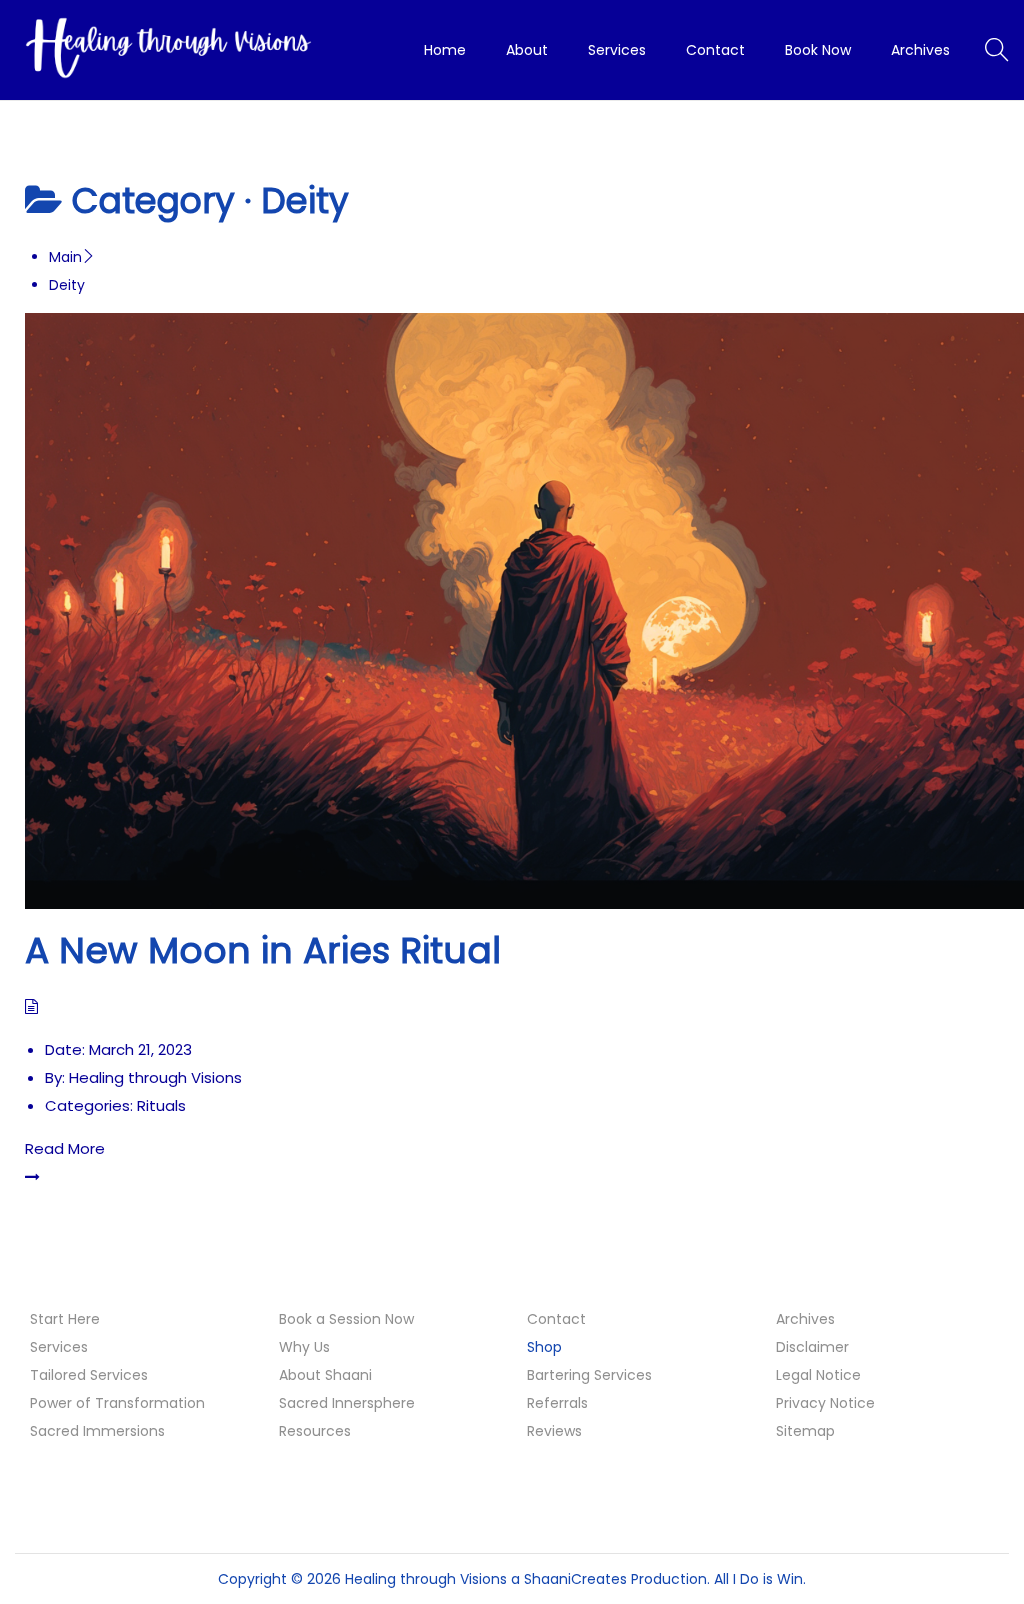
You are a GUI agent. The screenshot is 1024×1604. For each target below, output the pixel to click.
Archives (805, 1319)
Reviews (554, 1431)
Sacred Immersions (97, 1431)
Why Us (304, 1347)
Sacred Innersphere (347, 1403)
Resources (315, 1431)
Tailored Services (89, 1375)
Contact (556, 1319)
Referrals (557, 1403)
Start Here (65, 1319)
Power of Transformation (117, 1403)
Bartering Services (589, 1375)
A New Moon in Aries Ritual (263, 950)
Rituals (161, 1105)
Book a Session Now (346, 1319)
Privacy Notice (825, 1403)
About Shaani (325, 1375)
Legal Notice (818, 1375)
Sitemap (805, 1431)
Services (59, 1347)
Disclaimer (812, 1347)
